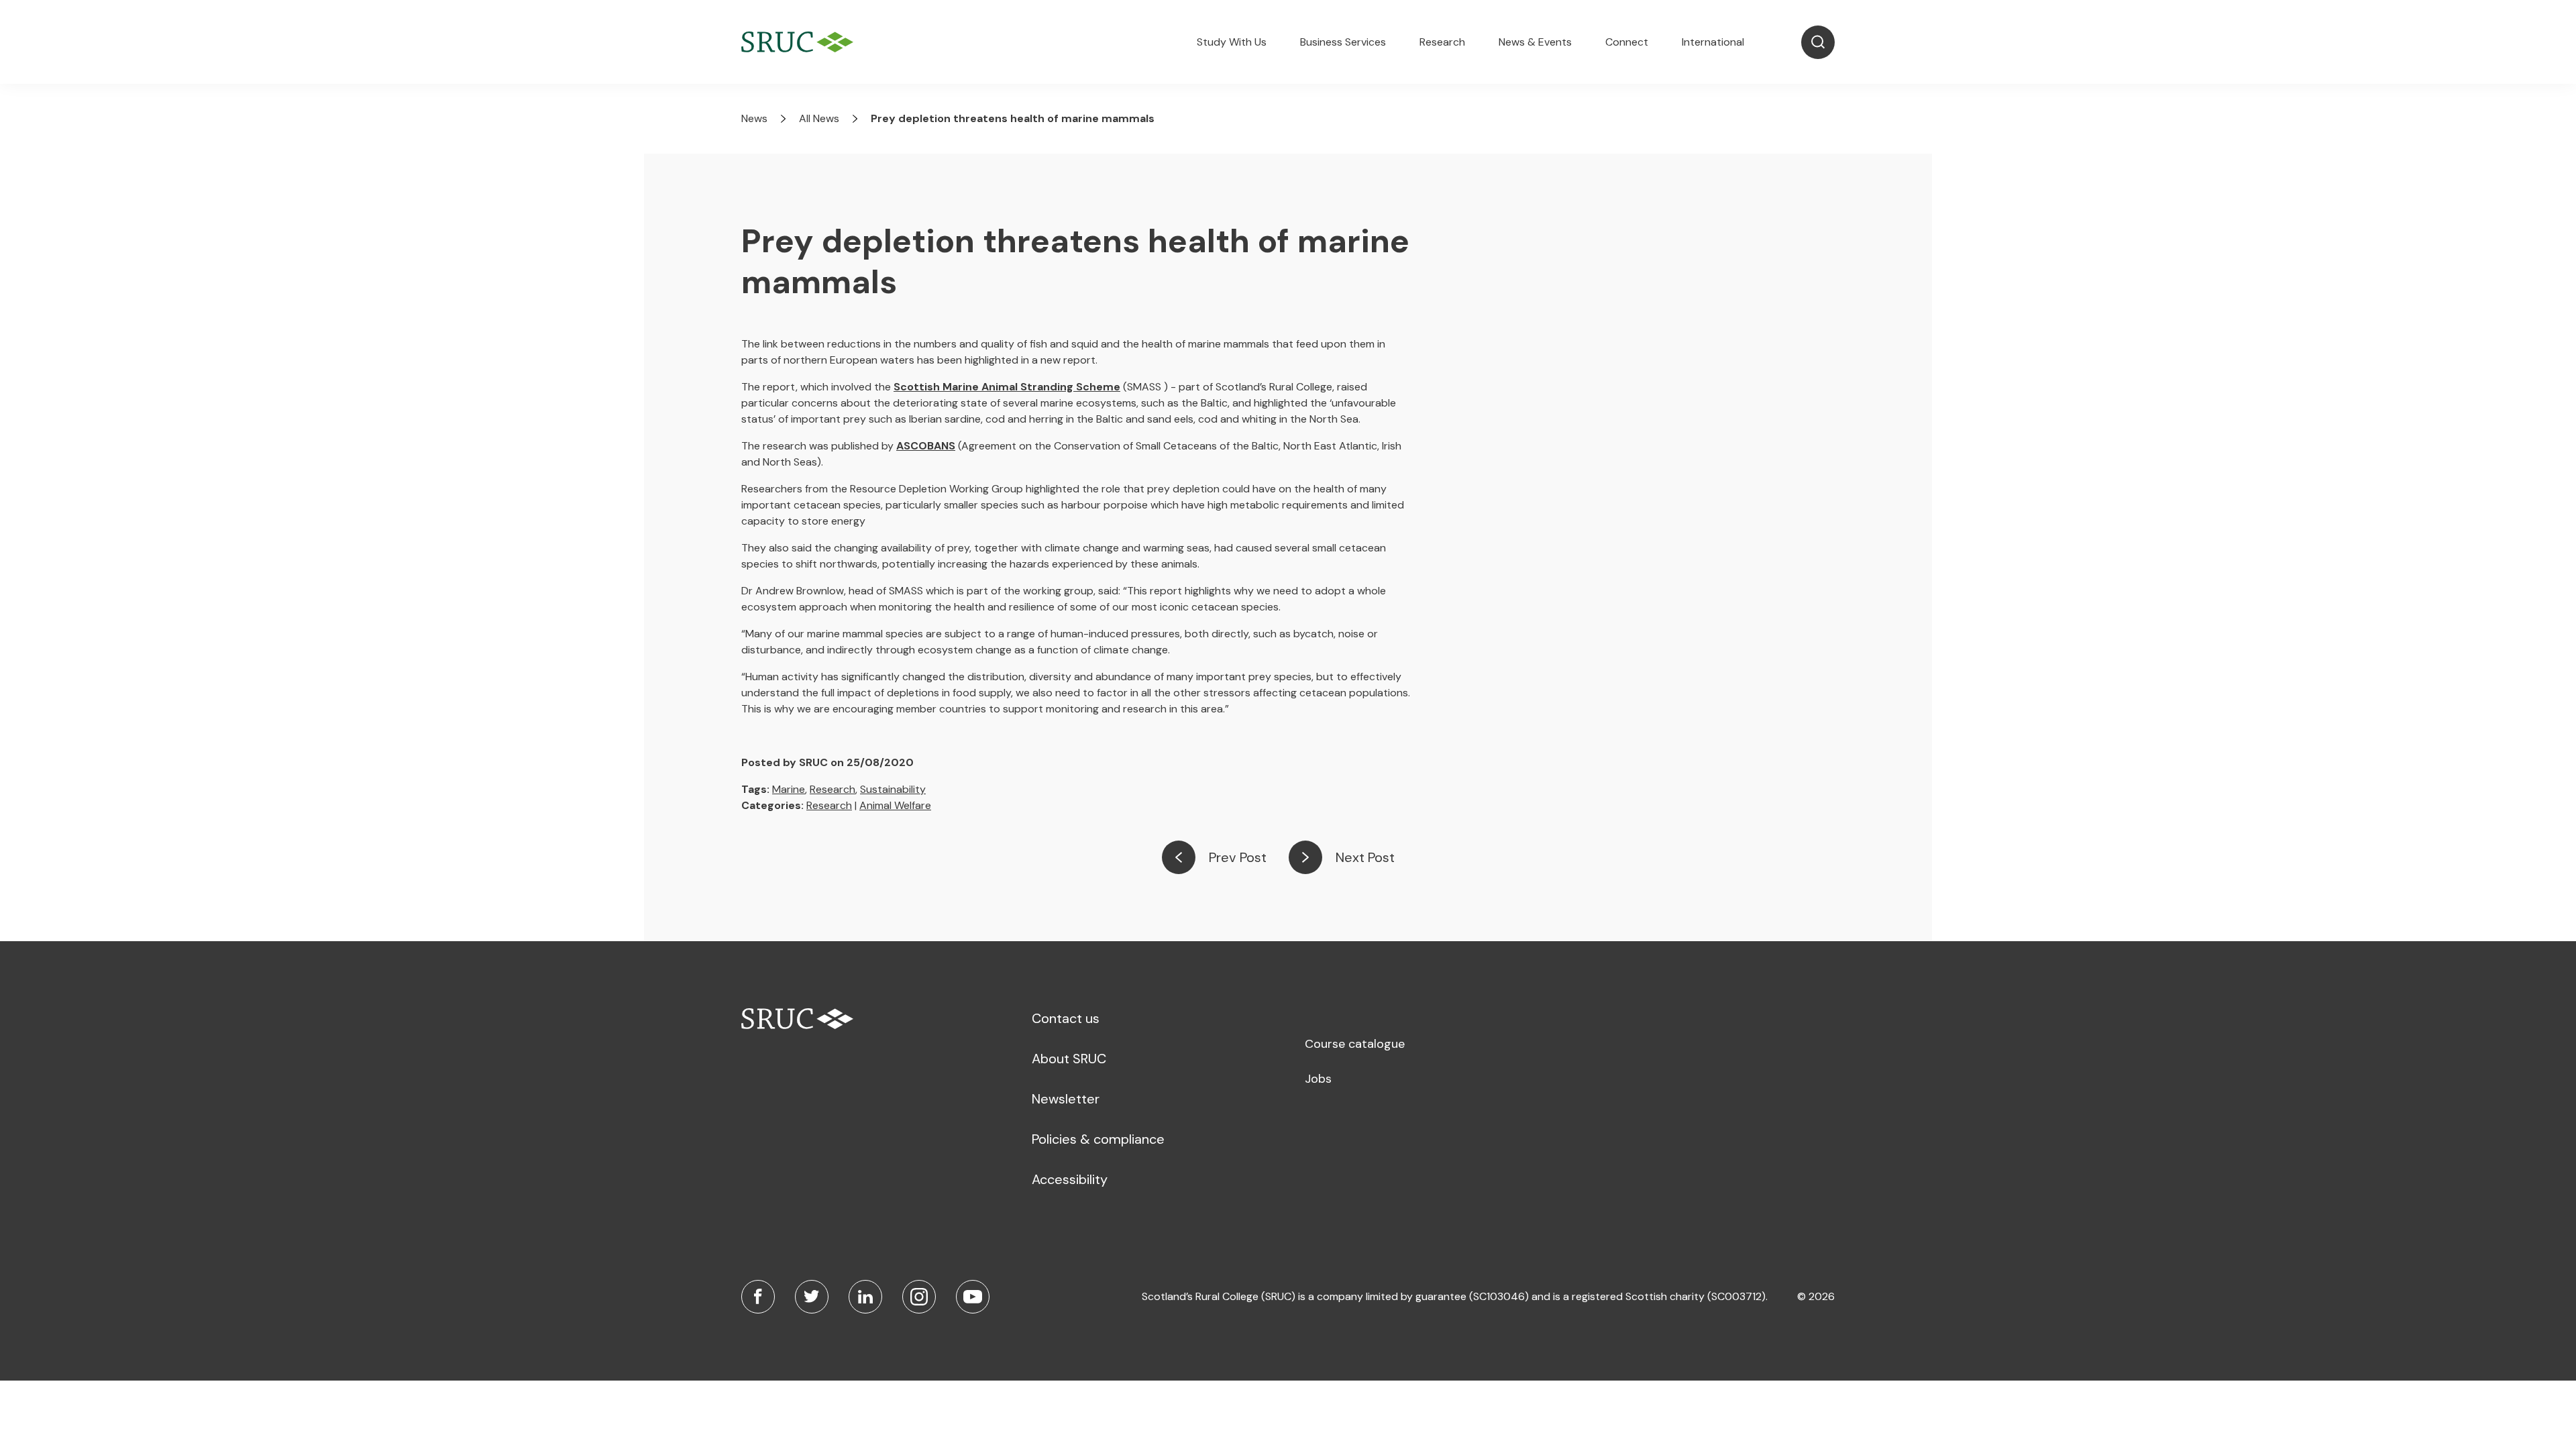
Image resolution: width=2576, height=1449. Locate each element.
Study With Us (1232, 42)
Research (1442, 42)
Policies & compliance (1098, 1139)
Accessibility (1070, 1179)
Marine (789, 789)
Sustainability (893, 789)
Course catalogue (1355, 1044)
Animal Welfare (895, 805)
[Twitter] (812, 1297)
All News (819, 118)
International (1713, 42)
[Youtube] (973, 1297)
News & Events (1535, 42)
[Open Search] (1818, 42)
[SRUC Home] (801, 42)
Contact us (1066, 1018)
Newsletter (1066, 1099)
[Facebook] (758, 1297)
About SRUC (1069, 1059)
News (754, 118)
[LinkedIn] (865, 1297)
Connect (1627, 42)
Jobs (1318, 1079)
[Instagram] (919, 1297)
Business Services (1343, 42)
